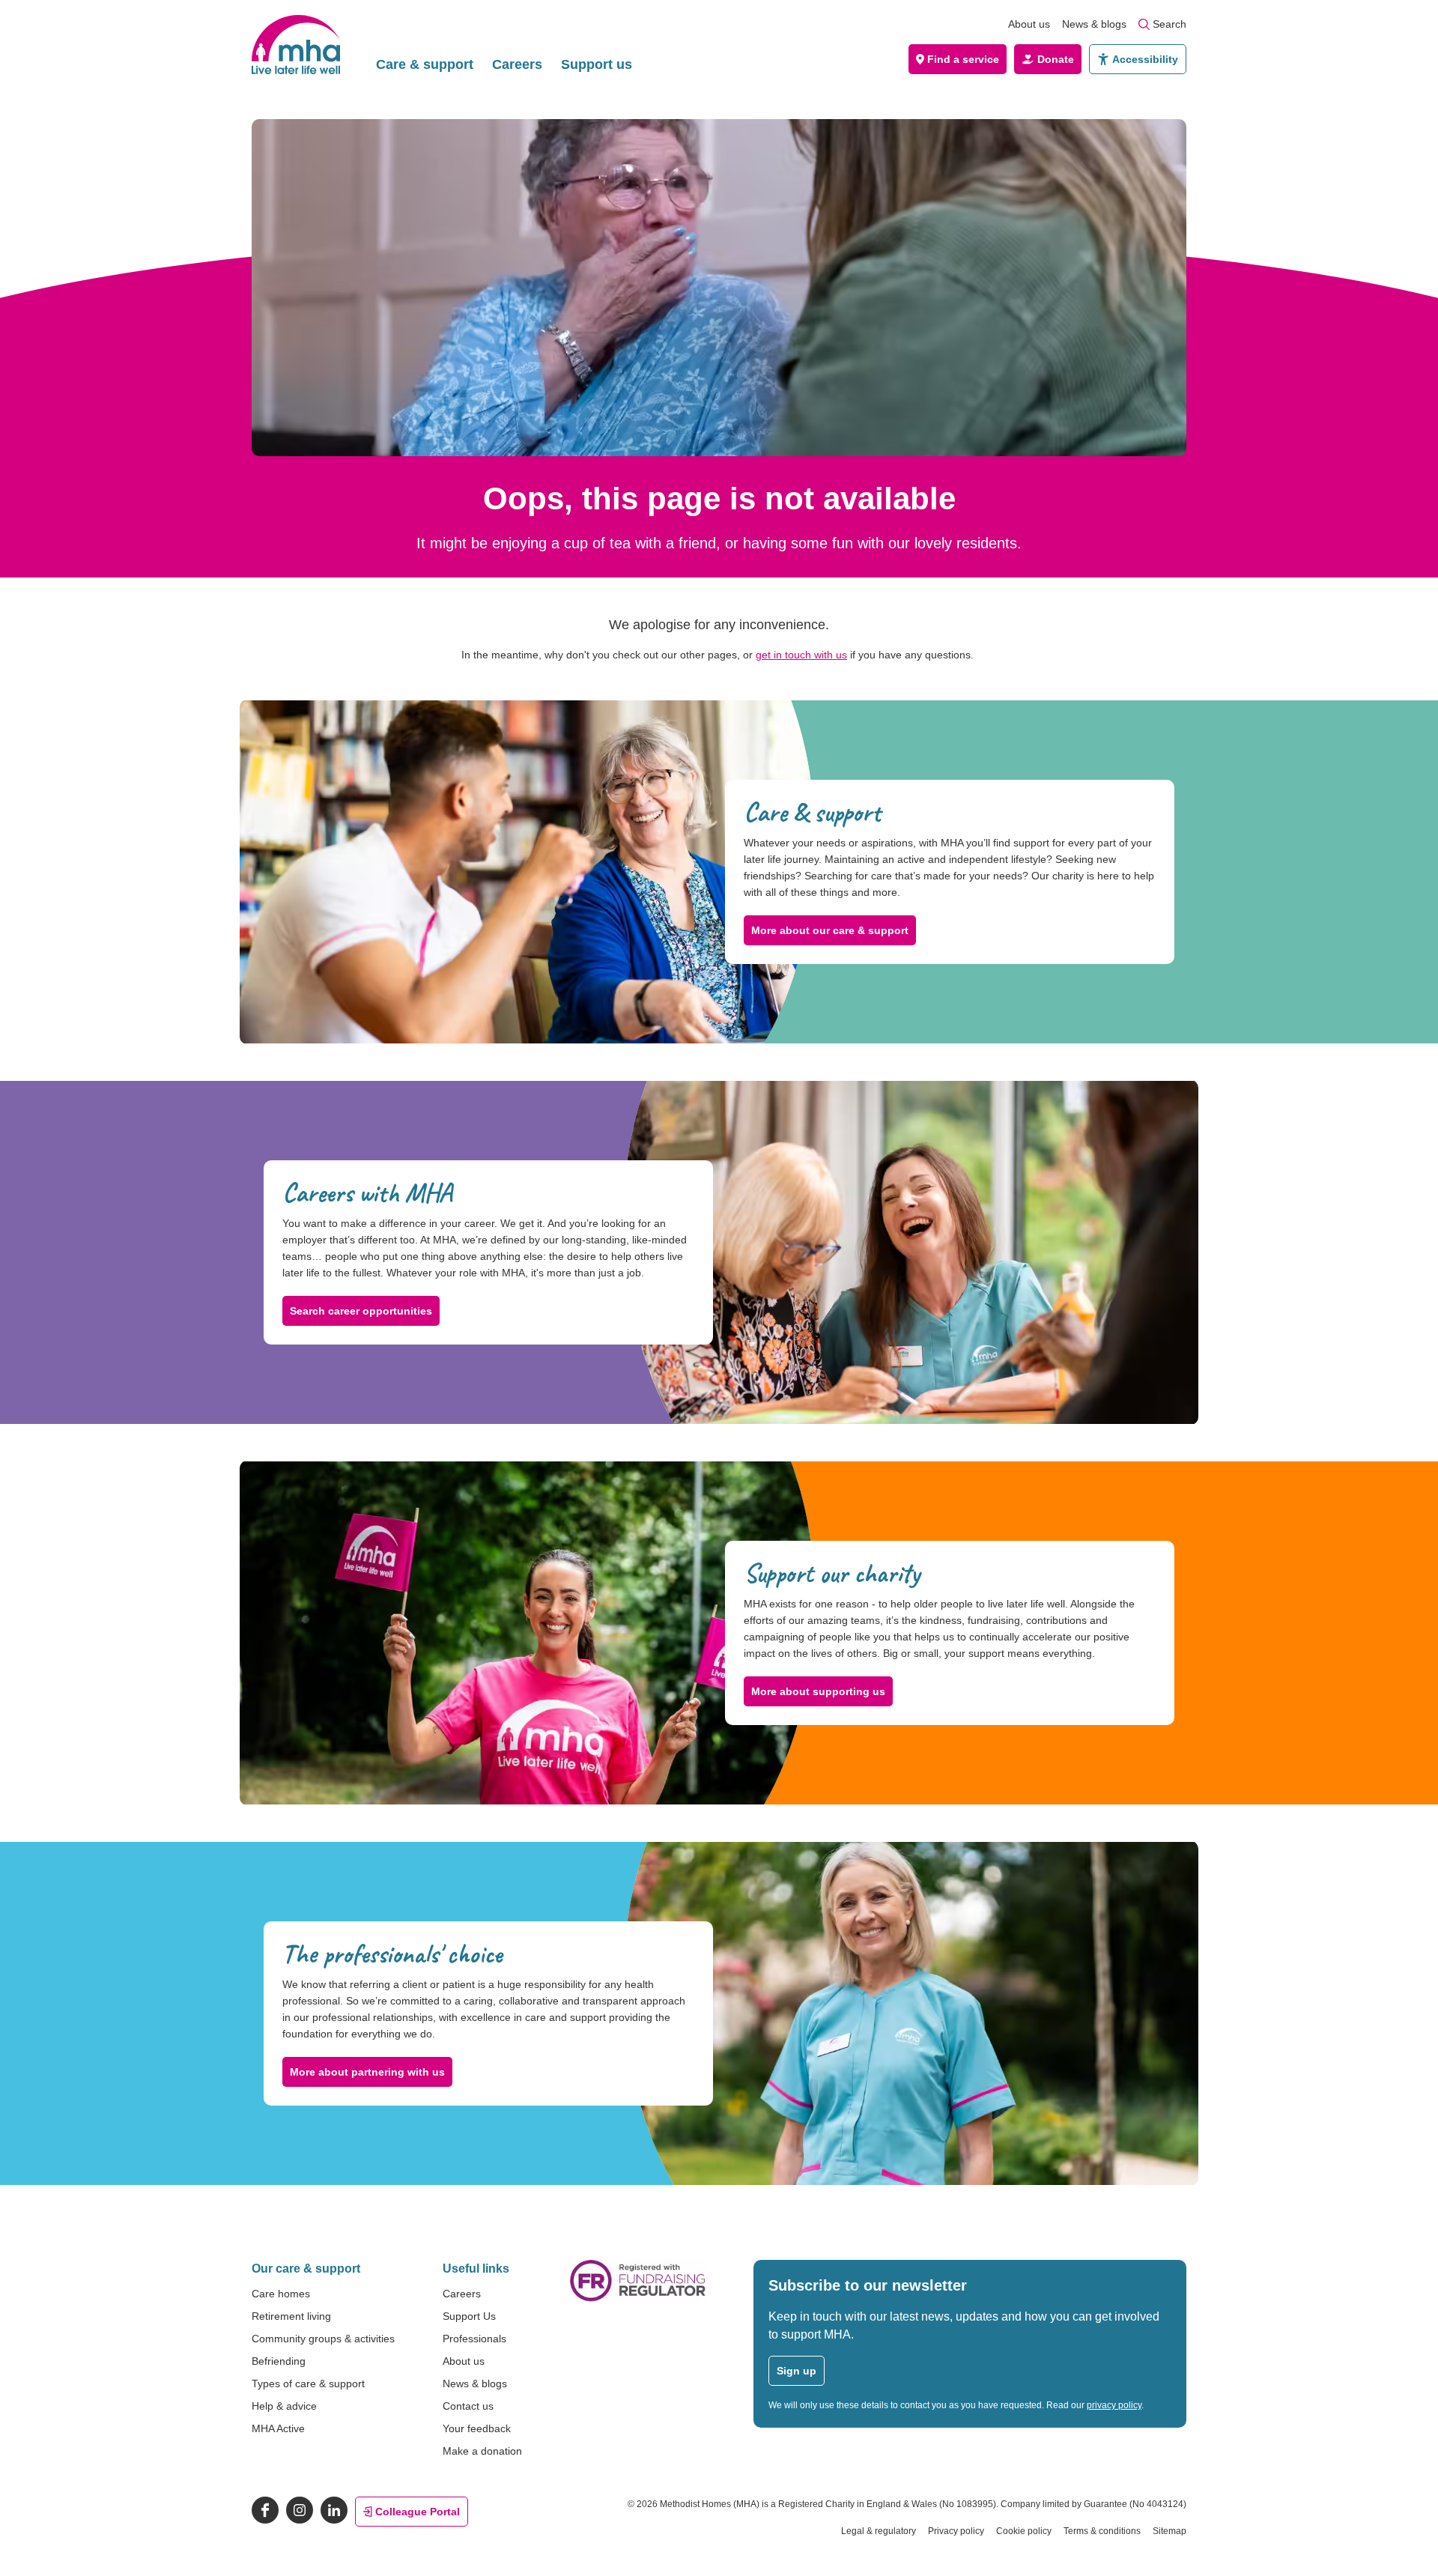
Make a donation (482, 2451)
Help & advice (284, 2406)
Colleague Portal (418, 2512)
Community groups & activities (323, 2339)
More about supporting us (818, 1691)
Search (1169, 24)
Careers (517, 64)
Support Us (469, 2316)
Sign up (797, 2371)
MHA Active (278, 2428)
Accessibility (1145, 59)
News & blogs (1094, 24)
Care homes (281, 2294)
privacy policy (1114, 2405)
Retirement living (291, 2316)
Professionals (474, 2339)
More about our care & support (830, 930)
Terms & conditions (1102, 2531)
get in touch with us (801, 655)
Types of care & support (308, 2383)
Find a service (963, 59)
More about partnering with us (367, 2072)
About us (1029, 24)
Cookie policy (1024, 2531)
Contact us (468, 2406)
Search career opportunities (361, 1311)
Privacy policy (956, 2531)
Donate (1056, 59)
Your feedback (477, 2428)
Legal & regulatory (879, 2531)
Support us (597, 64)
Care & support (425, 64)
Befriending (279, 2361)
